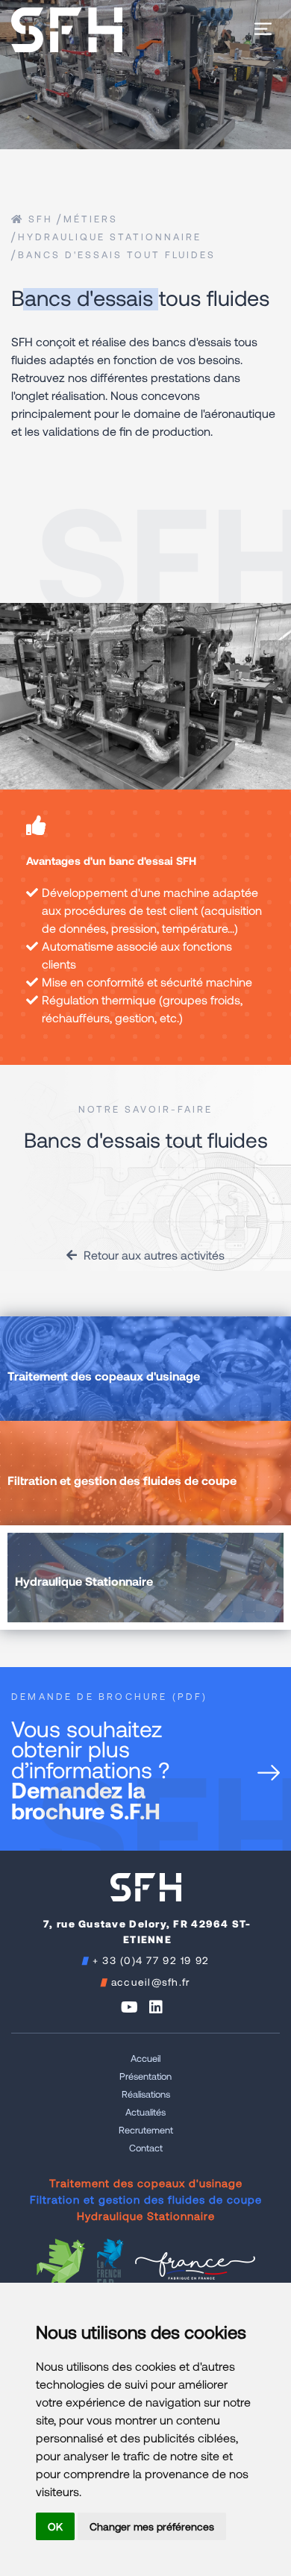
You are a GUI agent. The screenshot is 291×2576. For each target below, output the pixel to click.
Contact (146, 2148)
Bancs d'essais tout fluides (117, 254)
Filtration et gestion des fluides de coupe (146, 2199)
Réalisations (146, 2094)
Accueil (145, 2058)
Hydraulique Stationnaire (110, 237)
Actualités (145, 2112)
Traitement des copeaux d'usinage (146, 2183)
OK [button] (55, 2526)
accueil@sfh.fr (151, 1982)
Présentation (145, 2076)
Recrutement (146, 2130)
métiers (91, 219)
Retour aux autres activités (153, 1255)
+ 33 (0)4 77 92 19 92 (151, 1960)
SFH (38, 219)
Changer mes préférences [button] (152, 2526)
